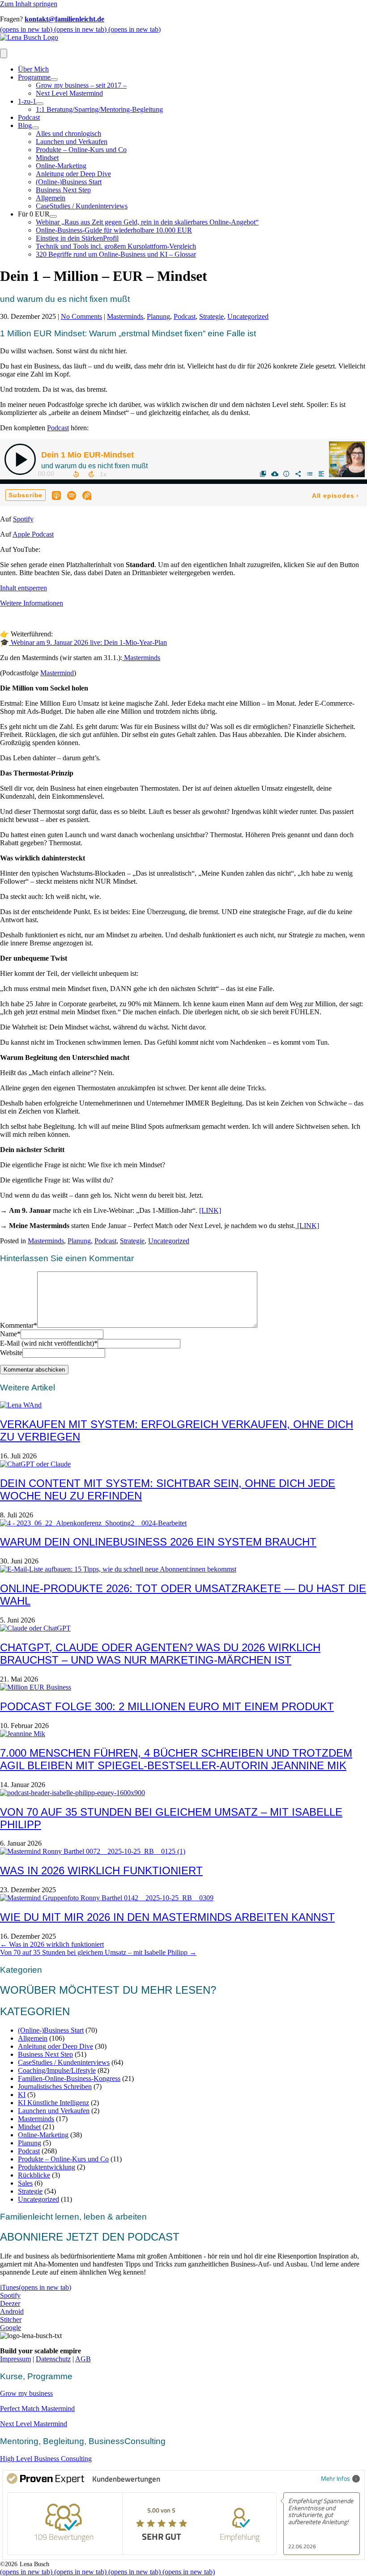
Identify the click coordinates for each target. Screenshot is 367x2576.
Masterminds (125, 316)
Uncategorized (248, 316)
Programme (34, 77)
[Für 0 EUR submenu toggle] (53, 216)
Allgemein (51, 198)
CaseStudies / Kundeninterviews (82, 206)
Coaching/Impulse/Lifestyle (57, 2070)
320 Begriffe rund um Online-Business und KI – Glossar (116, 254)
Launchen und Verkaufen (72, 142)
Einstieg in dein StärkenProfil (77, 238)
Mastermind (57, 673)
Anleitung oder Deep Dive (73, 174)
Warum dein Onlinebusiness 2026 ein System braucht (158, 1542)
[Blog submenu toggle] (35, 128)
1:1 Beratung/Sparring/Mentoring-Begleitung (99, 109)
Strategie (211, 316)
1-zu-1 (27, 101)
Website (11, 1353)
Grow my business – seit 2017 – (81, 85)
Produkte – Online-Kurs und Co (81, 150)
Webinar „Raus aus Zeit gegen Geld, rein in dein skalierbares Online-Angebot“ (147, 222)
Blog (25, 125)
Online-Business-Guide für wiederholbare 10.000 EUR (114, 230)
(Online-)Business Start (69, 182)
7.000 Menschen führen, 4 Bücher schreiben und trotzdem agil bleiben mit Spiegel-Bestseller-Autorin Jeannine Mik (176, 1759)
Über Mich (33, 69)
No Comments (81, 316)
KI (22, 2095)
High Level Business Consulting (46, 2459)
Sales (25, 2183)
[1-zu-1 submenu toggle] (40, 104)
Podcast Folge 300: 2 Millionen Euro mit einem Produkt (167, 1706)
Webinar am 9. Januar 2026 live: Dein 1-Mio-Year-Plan (88, 642)
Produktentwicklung (47, 2167)
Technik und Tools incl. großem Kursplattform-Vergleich (116, 246)
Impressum (15, 2359)
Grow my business (26, 2393)
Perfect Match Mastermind (37, 2409)
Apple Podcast (33, 534)
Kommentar (19, 1325)
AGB (83, 2359)
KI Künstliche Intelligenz (53, 2103)
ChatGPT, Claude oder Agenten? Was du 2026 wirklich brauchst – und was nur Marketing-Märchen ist (160, 1654)
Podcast (29, 117)
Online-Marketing (61, 166)
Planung (158, 316)
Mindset (47, 158)
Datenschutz (53, 2359)
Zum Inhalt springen (29, 4)
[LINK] (210, 1210)
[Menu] (4, 53)
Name (10, 1334)
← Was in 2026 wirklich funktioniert (52, 1944)
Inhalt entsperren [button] (23, 588)
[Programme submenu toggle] (54, 80)
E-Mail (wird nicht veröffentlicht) (49, 1343)
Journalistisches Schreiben (55, 2087)
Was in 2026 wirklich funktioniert (101, 1871)
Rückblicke (34, 2175)
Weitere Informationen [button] (32, 603)
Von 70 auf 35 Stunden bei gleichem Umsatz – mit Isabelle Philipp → (98, 1952)
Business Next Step (63, 190)
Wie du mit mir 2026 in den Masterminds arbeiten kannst (167, 1917)
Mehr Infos (335, 2478)
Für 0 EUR (34, 214)
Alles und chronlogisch (68, 133)
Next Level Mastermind (69, 93)
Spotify (23, 519)
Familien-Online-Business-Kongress (69, 2078)
